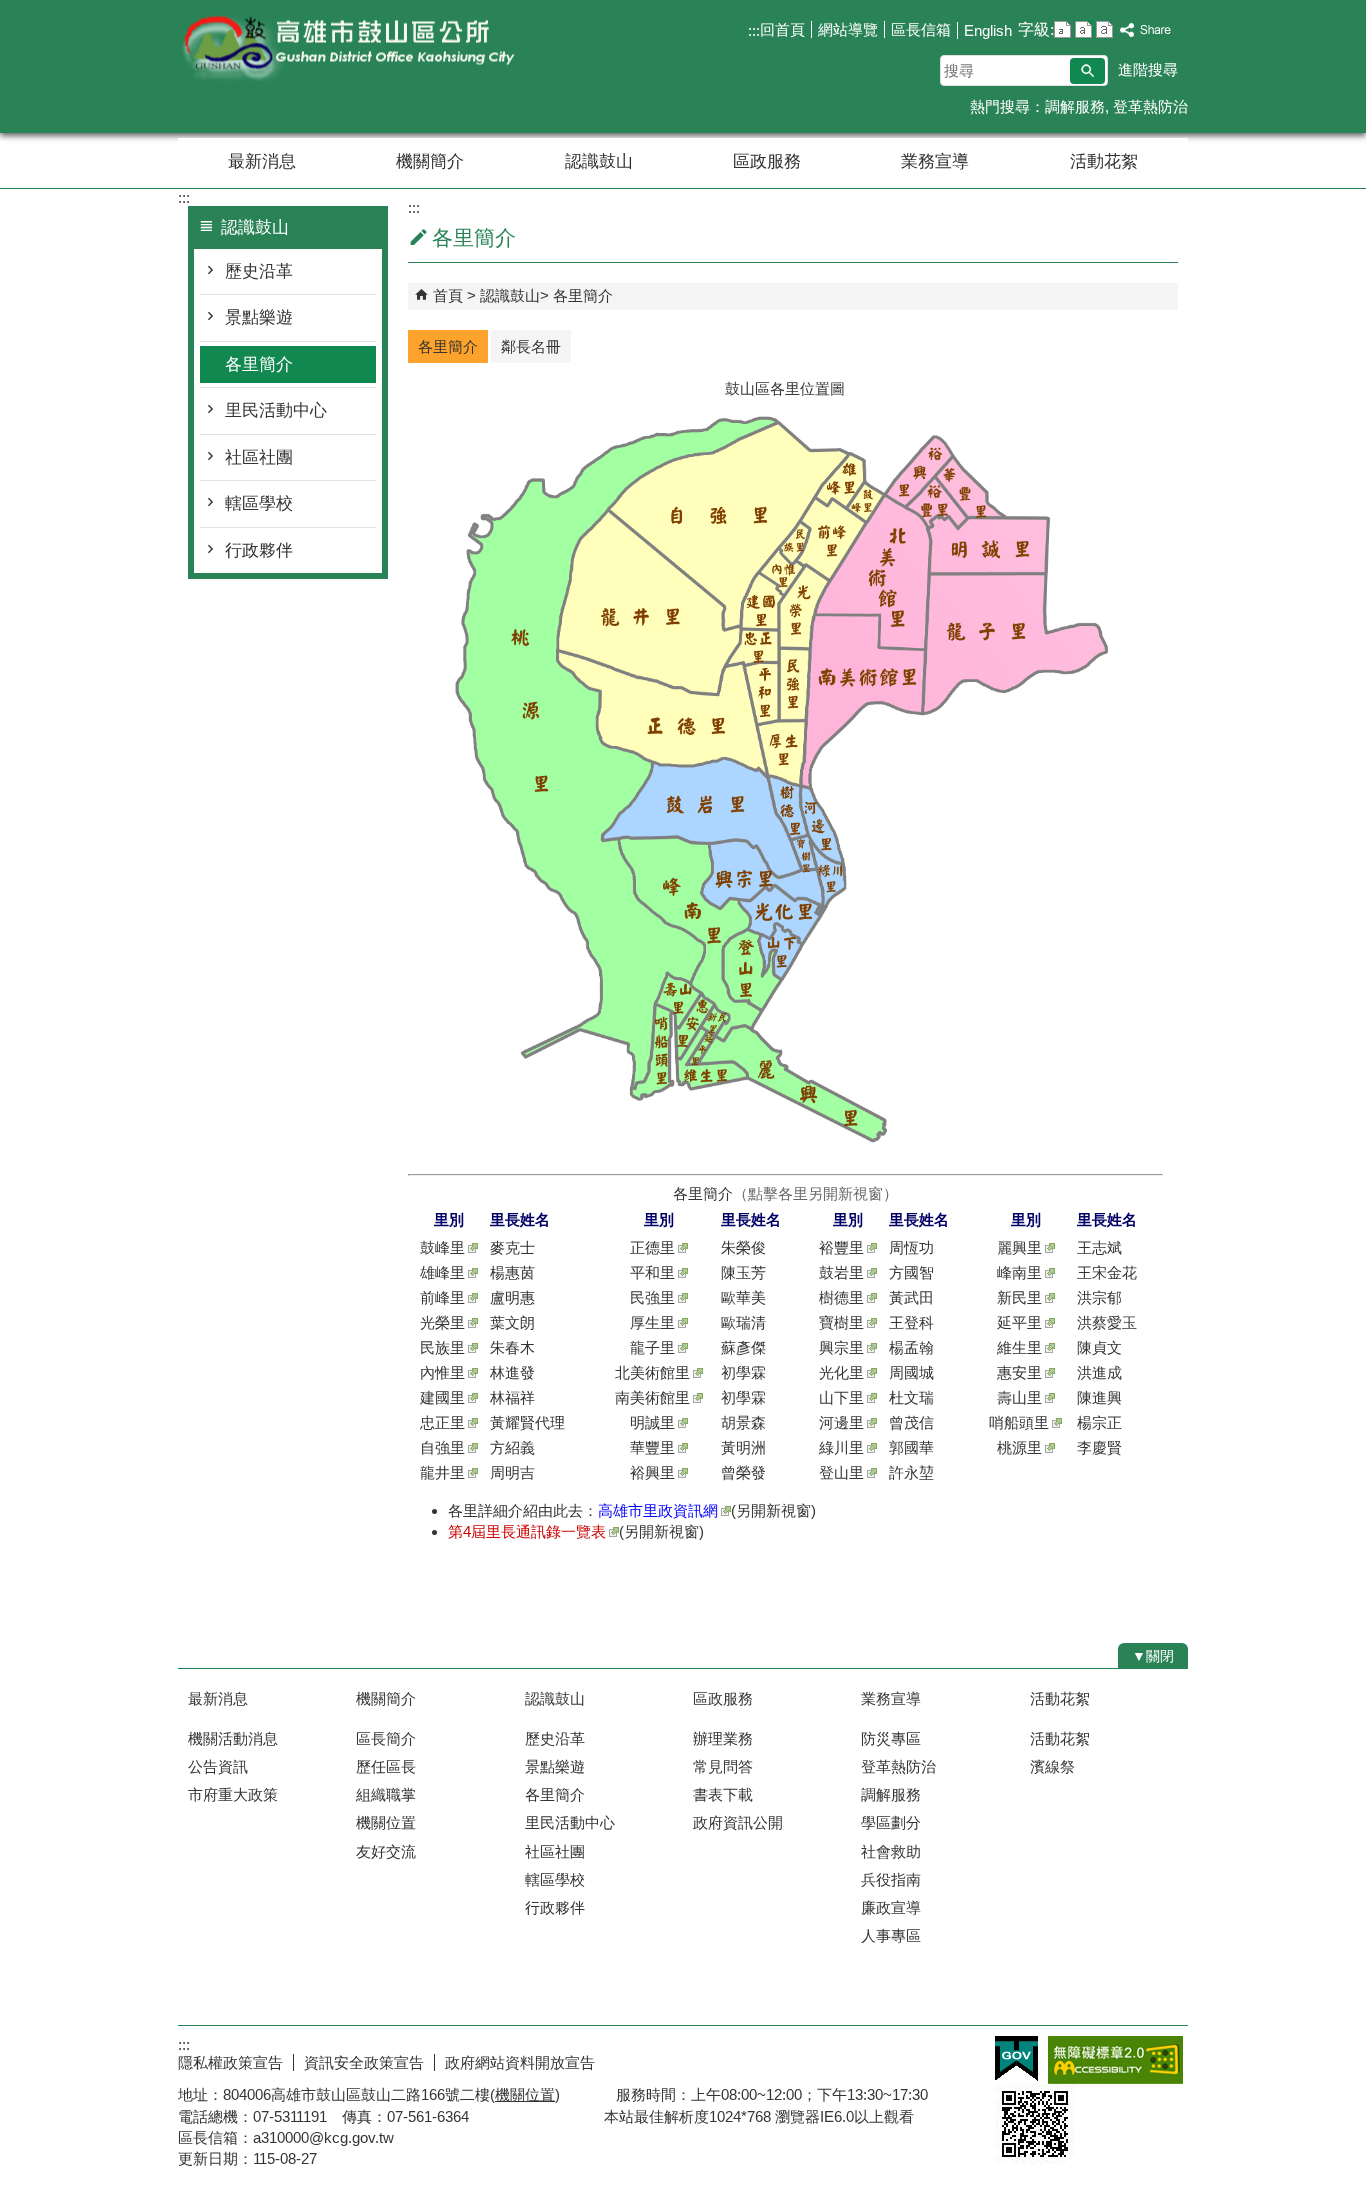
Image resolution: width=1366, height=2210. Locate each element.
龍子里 (652, 1347)
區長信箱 (921, 29)
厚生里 (652, 1322)
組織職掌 (386, 1794)
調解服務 (1075, 106)
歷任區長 (386, 1766)
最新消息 (262, 161)
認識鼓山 (599, 161)
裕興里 (652, 1472)
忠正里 (442, 1422)
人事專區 (891, 1935)
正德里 (652, 1247)
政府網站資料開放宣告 (520, 2062)
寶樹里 (841, 1322)
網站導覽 (848, 29)
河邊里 (841, 1422)
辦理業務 (723, 1738)
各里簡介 (259, 364)
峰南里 (1019, 1272)
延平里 (1019, 1322)
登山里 (841, 1472)
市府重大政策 (233, 1794)
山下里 (841, 1397)
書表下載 (723, 1794)
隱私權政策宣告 (230, 2062)
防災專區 (891, 1738)
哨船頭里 (1019, 1422)
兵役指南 (891, 1879)
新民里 (1019, 1297)
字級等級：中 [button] (1083, 29)
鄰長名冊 (531, 346)
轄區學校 (259, 503)
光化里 (841, 1372)
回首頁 (782, 29)
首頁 (448, 295)
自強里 (442, 1447)
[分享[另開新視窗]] (1146, 30)
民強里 (652, 1297)
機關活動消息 (233, 1738)
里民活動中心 (276, 410)
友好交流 (386, 1851)
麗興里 (1019, 1247)
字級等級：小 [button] (1062, 29)
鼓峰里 (442, 1247)
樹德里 (841, 1297)
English (988, 30)
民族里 (442, 1347)
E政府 (1016, 2058)
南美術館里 (652, 1397)
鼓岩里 (841, 1272)
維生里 (1019, 1347)
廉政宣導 (891, 1907)
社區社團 (259, 457)
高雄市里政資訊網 (658, 1510)
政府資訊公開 (738, 1822)
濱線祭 (1052, 1766)
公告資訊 (218, 1766)
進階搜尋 (1148, 69)
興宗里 (841, 1347)
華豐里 (652, 1447)
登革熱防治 (1150, 106)
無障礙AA (1115, 2060)
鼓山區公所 (347, 48)
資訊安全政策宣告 (364, 2062)
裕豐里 (841, 1247)
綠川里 (841, 1447)
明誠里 (652, 1422)
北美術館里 (652, 1372)
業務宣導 (935, 161)
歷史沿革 (259, 271)
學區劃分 (891, 1822)
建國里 (442, 1397)
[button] (1087, 71)
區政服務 (767, 161)
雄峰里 (442, 1272)
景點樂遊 (259, 317)
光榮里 (442, 1322)
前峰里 (442, 1297)
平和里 (652, 1272)
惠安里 (1019, 1372)
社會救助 (891, 1851)
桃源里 (1019, 1447)
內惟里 (442, 1372)
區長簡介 (386, 1738)
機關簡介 (430, 161)
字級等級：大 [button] (1104, 29)
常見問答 (723, 1766)
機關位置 (386, 1822)
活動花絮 (1104, 161)
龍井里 (442, 1472)
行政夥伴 (259, 550)
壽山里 (1019, 1397)
